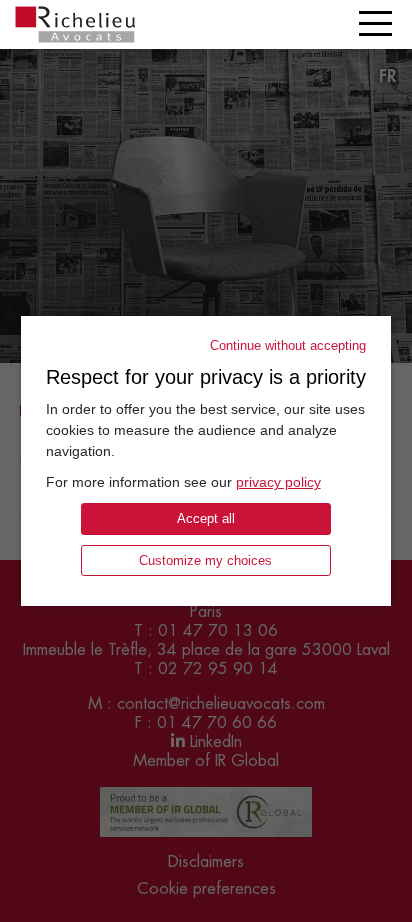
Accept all (206, 518)
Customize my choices (205, 560)
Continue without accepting (288, 345)
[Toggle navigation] (375, 23)
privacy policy (278, 482)
